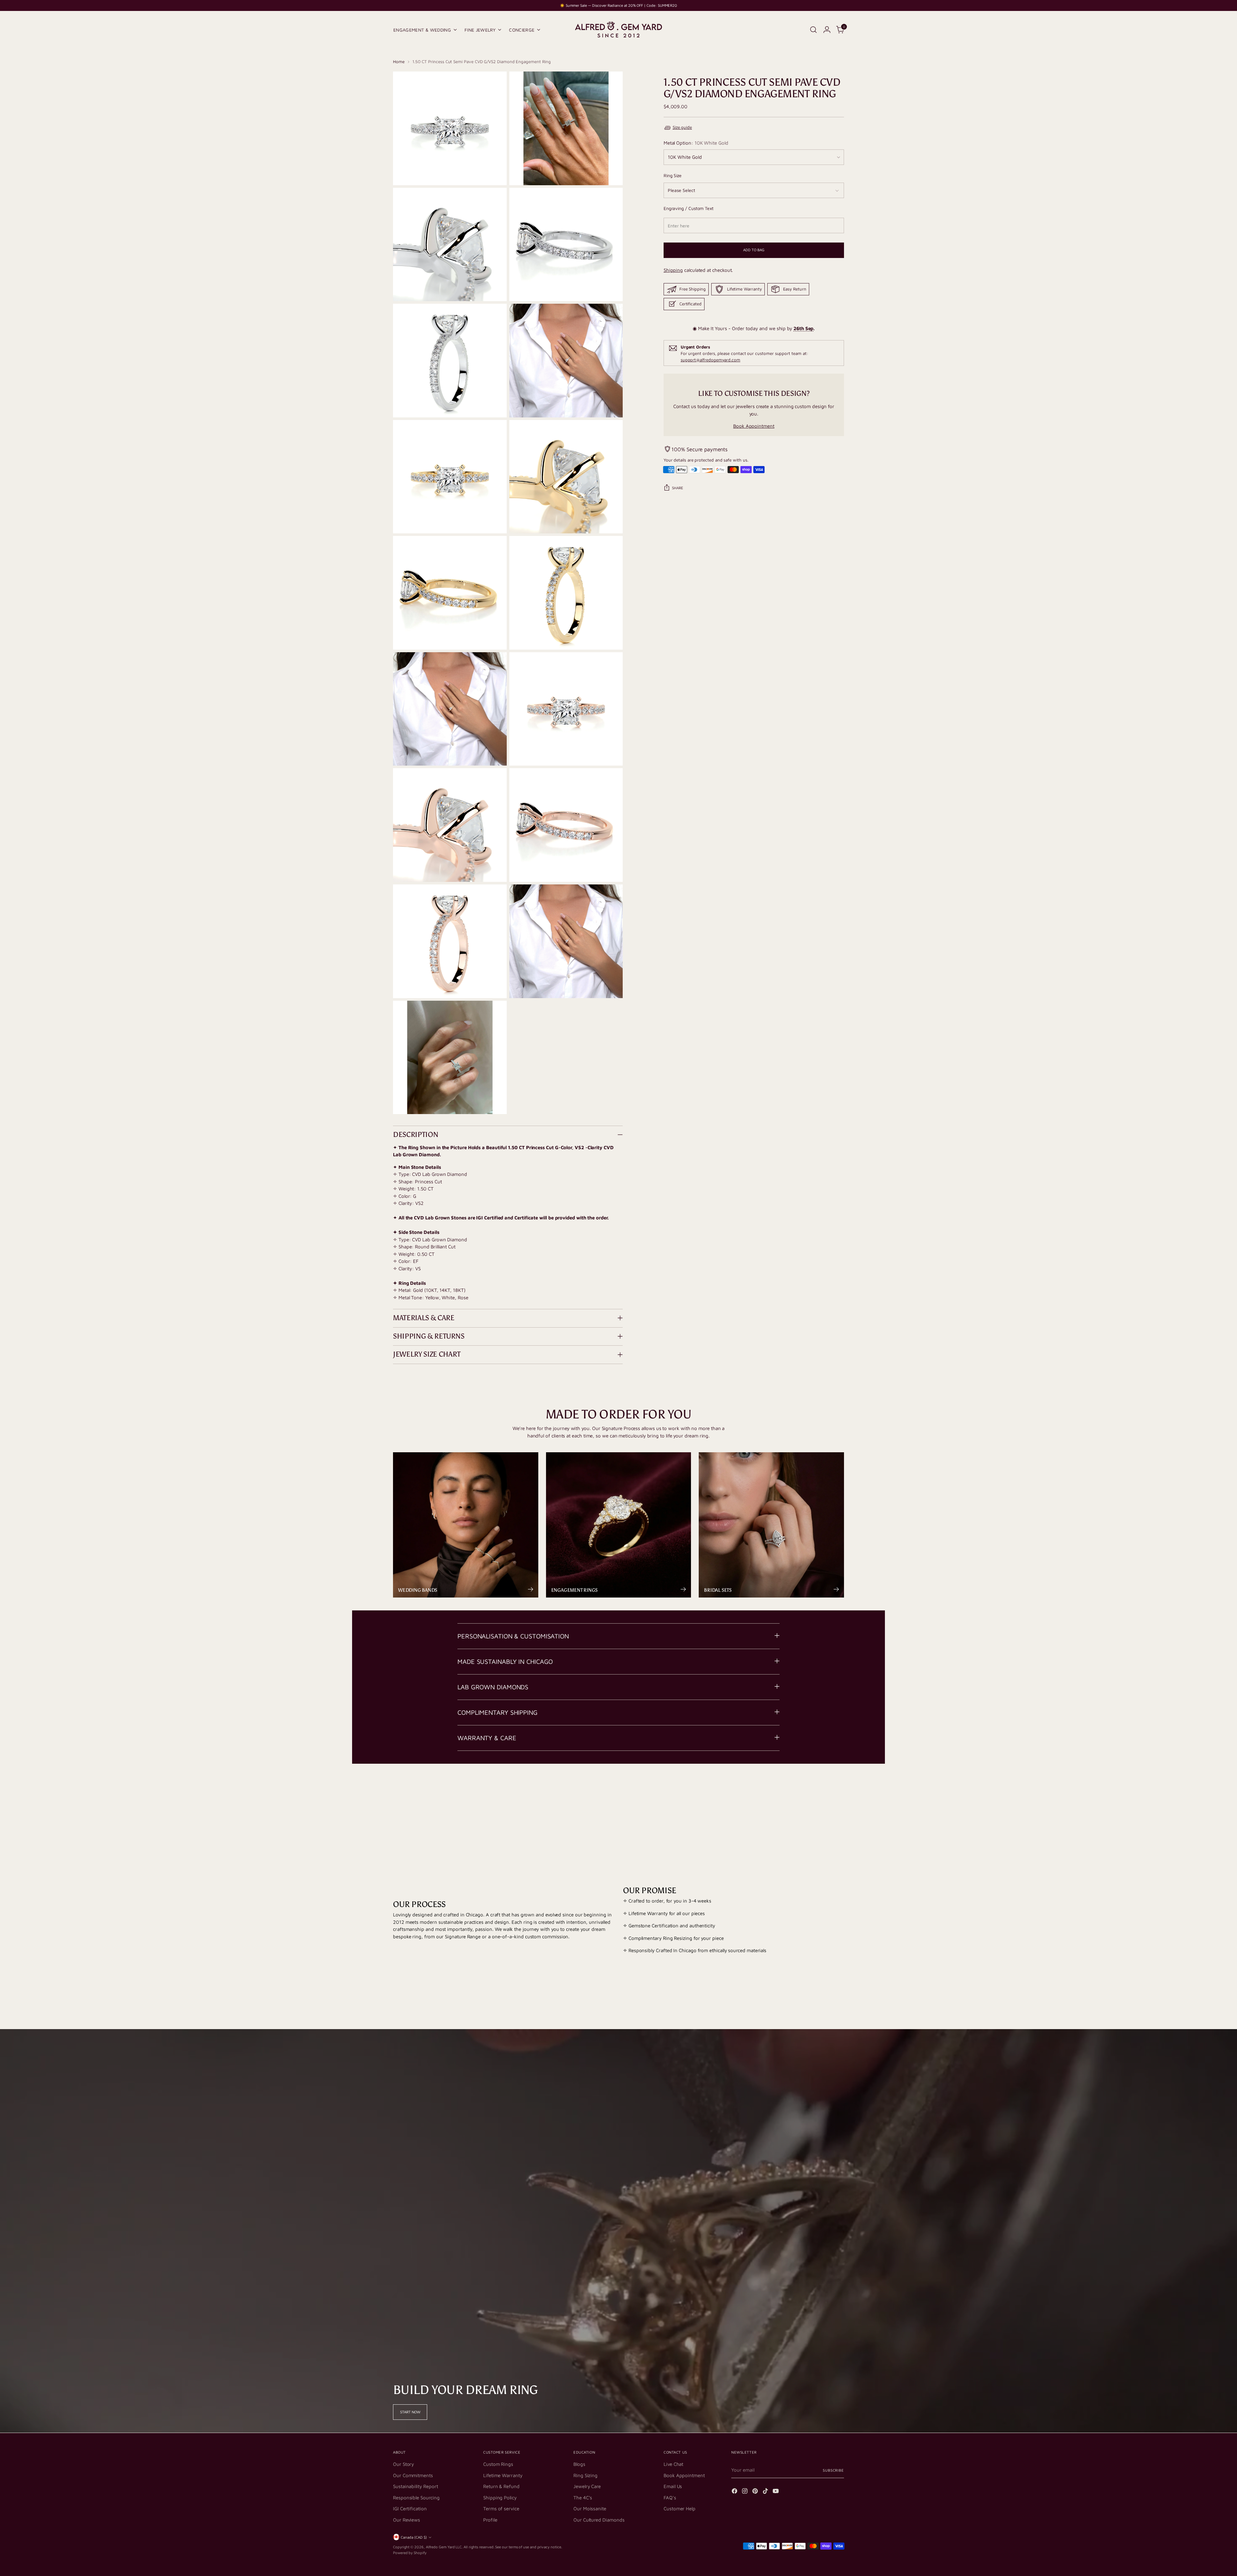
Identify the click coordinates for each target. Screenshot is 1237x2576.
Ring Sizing (585, 2475)
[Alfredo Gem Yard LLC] (618, 30)
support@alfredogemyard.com (710, 360)
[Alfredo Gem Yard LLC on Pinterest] (756, 2492)
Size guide (682, 128)
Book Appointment (754, 426)
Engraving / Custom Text (689, 208)
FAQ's (670, 2498)
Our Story (403, 2464)
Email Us (673, 2486)
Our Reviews (407, 2520)
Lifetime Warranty (503, 2475)
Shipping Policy (500, 2498)
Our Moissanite (590, 2509)
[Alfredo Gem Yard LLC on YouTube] (776, 2492)
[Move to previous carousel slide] (824, 1789)
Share (678, 488)
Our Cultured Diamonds (599, 2520)
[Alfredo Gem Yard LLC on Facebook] (735, 2492)
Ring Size (673, 176)
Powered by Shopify (410, 2553)
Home (399, 62)
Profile (490, 2520)
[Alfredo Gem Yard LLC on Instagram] (745, 2492)
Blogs (579, 2464)
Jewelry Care (587, 2486)
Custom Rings (498, 2464)
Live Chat (673, 2464)
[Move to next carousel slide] (839, 1789)
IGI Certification (410, 2509)
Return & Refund (501, 2486)
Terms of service (501, 2509)
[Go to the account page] (827, 30)
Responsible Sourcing (416, 2498)
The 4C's (583, 2498)
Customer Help (680, 2509)
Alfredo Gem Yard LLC (444, 2547)
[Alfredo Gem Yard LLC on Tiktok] (766, 2492)
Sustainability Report (415, 2486)
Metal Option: (696, 143)
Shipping (673, 270)
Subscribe (833, 2470)
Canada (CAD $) (414, 2537)
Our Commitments (413, 2475)
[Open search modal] (813, 30)
